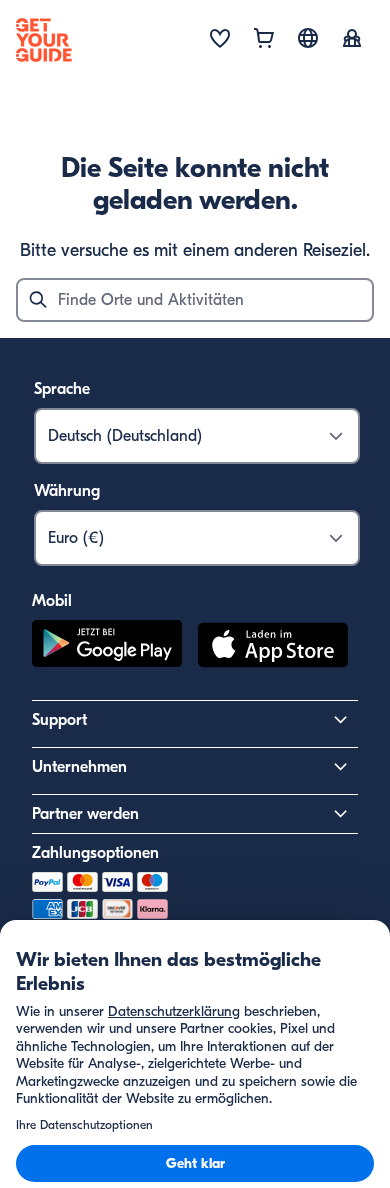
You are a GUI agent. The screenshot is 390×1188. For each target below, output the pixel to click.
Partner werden (85, 814)
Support (59, 720)
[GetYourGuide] (44, 40)
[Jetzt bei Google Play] (107, 648)
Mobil (52, 601)
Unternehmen (79, 767)
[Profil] (352, 40)
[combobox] (195, 300)
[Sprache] (308, 38)
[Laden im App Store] (273, 648)
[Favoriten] (220, 40)
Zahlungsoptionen (95, 853)
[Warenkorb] (264, 40)
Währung (67, 491)
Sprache (62, 389)
